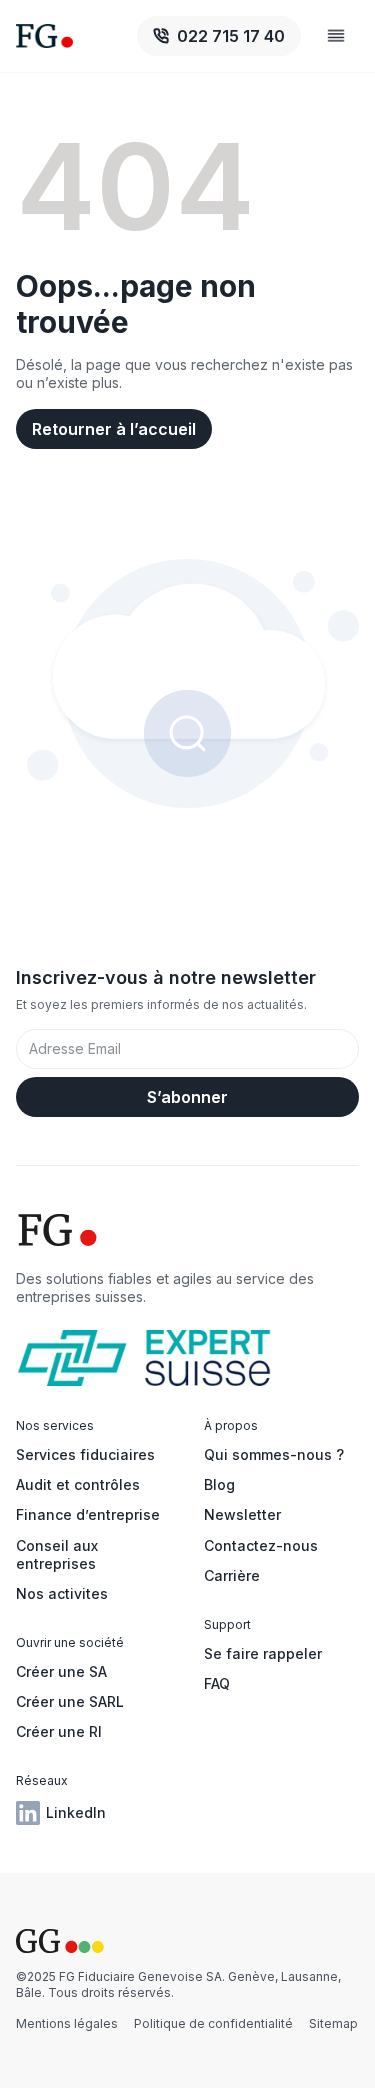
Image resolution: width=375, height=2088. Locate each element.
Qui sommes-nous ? (274, 1454)
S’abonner (187, 1097)
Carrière (232, 1575)
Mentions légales (67, 2023)
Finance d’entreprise (88, 1514)
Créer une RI (59, 1731)
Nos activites (62, 1593)
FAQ (217, 1683)
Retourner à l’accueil (114, 429)
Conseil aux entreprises (57, 1554)
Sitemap (333, 2023)
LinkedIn (76, 1812)
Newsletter (242, 1514)
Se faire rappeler (263, 1653)
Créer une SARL (70, 1701)
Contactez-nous (261, 1545)
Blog (219, 1484)
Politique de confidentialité (213, 2023)
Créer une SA (61, 1671)
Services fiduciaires (85, 1454)
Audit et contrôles (78, 1484)
